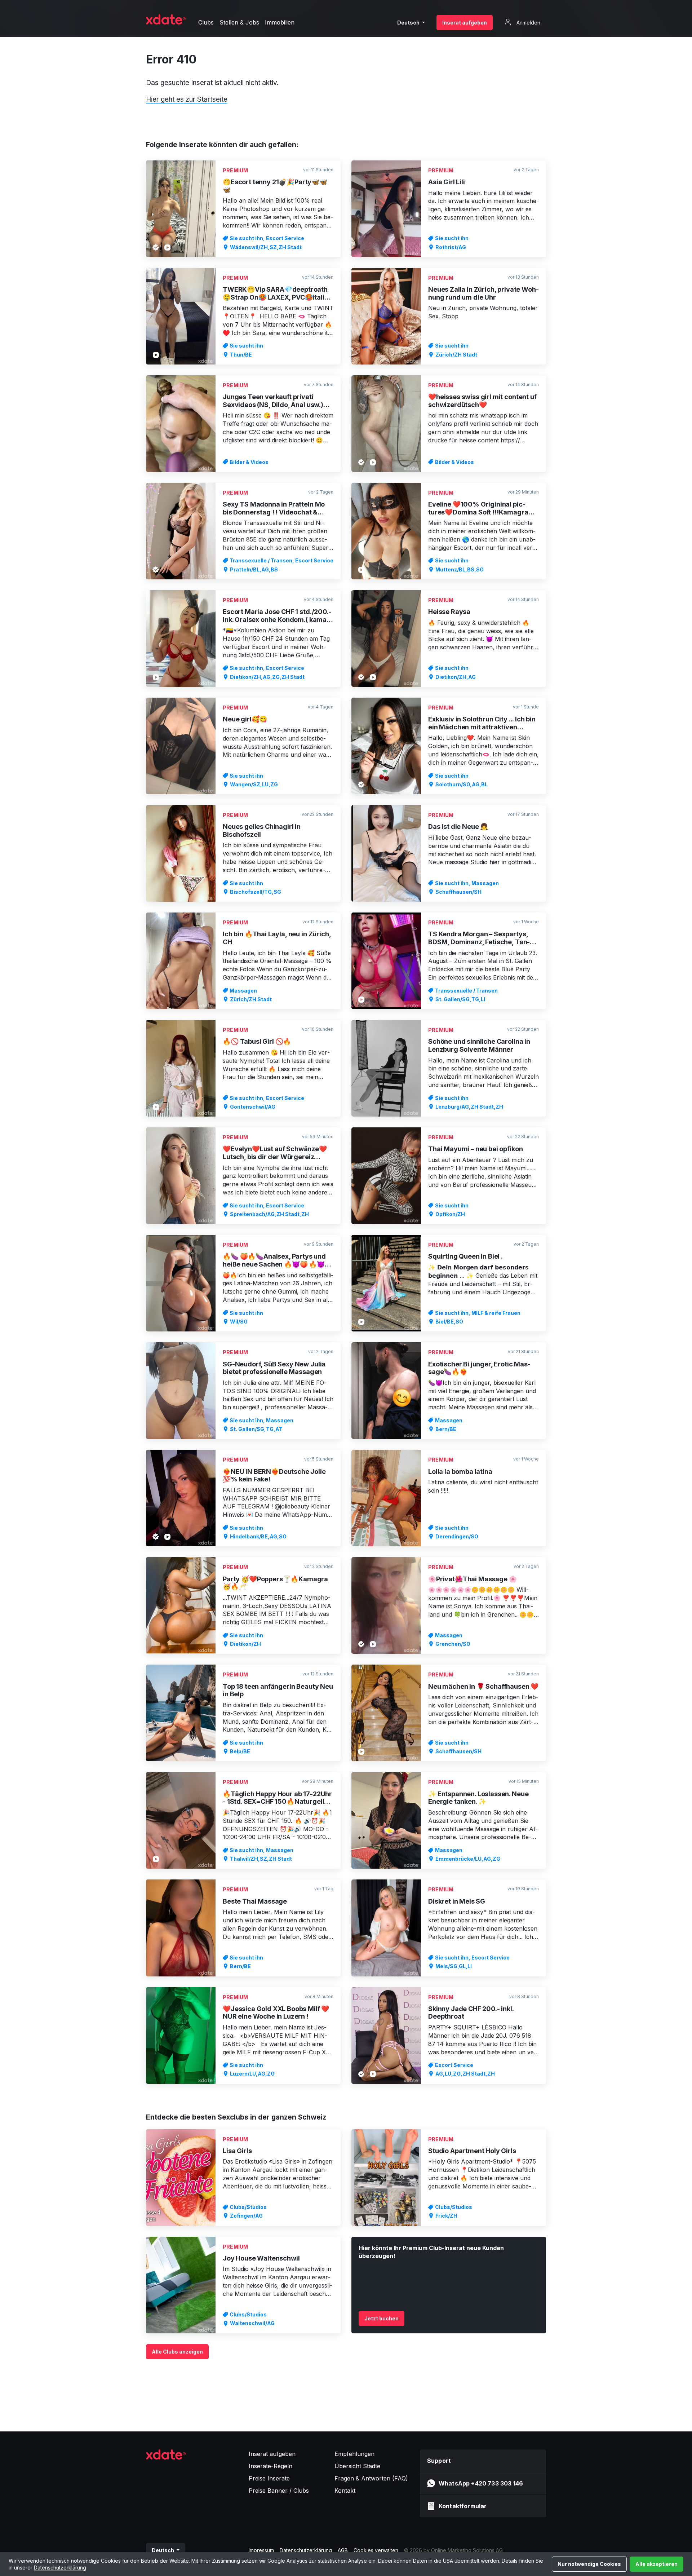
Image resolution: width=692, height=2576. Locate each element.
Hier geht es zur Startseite (187, 99)
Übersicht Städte (357, 2466)
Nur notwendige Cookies (589, 2564)
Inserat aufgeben (465, 23)
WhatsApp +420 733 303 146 (481, 2483)
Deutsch (409, 23)
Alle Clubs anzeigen (177, 2352)
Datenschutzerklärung (60, 2568)
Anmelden (528, 23)
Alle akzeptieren (656, 2564)
